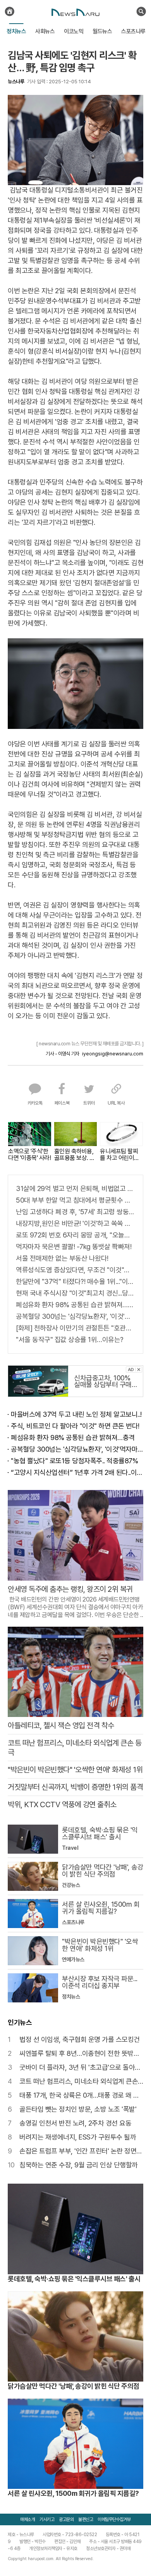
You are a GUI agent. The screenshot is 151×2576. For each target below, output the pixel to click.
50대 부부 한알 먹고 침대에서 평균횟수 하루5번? (75, 1200)
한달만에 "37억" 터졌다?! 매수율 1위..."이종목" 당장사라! (75, 1281)
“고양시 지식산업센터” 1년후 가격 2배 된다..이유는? (77, 1472)
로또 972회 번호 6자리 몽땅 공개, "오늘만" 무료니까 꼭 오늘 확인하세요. (75, 1235)
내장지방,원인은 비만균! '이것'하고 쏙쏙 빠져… (75, 1223)
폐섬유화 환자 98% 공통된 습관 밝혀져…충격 (75, 1305)
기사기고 (47, 2519)
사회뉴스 (45, 31)
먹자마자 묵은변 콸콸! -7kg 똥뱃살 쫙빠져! (74, 1247)
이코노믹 (74, 31)
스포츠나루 (133, 31)
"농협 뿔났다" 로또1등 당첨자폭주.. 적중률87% (74, 1461)
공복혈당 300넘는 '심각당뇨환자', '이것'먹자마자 (75, 1316)
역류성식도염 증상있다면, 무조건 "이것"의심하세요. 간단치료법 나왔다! (75, 1270)
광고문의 (66, 2519)
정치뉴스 (16, 31)
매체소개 (27, 2519)
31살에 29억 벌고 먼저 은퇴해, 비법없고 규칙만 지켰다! (75, 1188)
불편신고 (86, 2519)
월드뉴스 (102, 31)
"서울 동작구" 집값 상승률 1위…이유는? (70, 1340)
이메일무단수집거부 (114, 2519)
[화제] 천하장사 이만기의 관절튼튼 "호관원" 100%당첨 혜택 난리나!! (75, 1328)
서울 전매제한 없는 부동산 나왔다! (62, 1258)
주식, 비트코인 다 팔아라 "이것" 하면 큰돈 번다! (75, 1426)
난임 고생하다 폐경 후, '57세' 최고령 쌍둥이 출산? (75, 1212)
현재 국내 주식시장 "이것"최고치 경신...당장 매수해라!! (75, 1293)
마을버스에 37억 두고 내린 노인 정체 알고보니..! (76, 1414)
